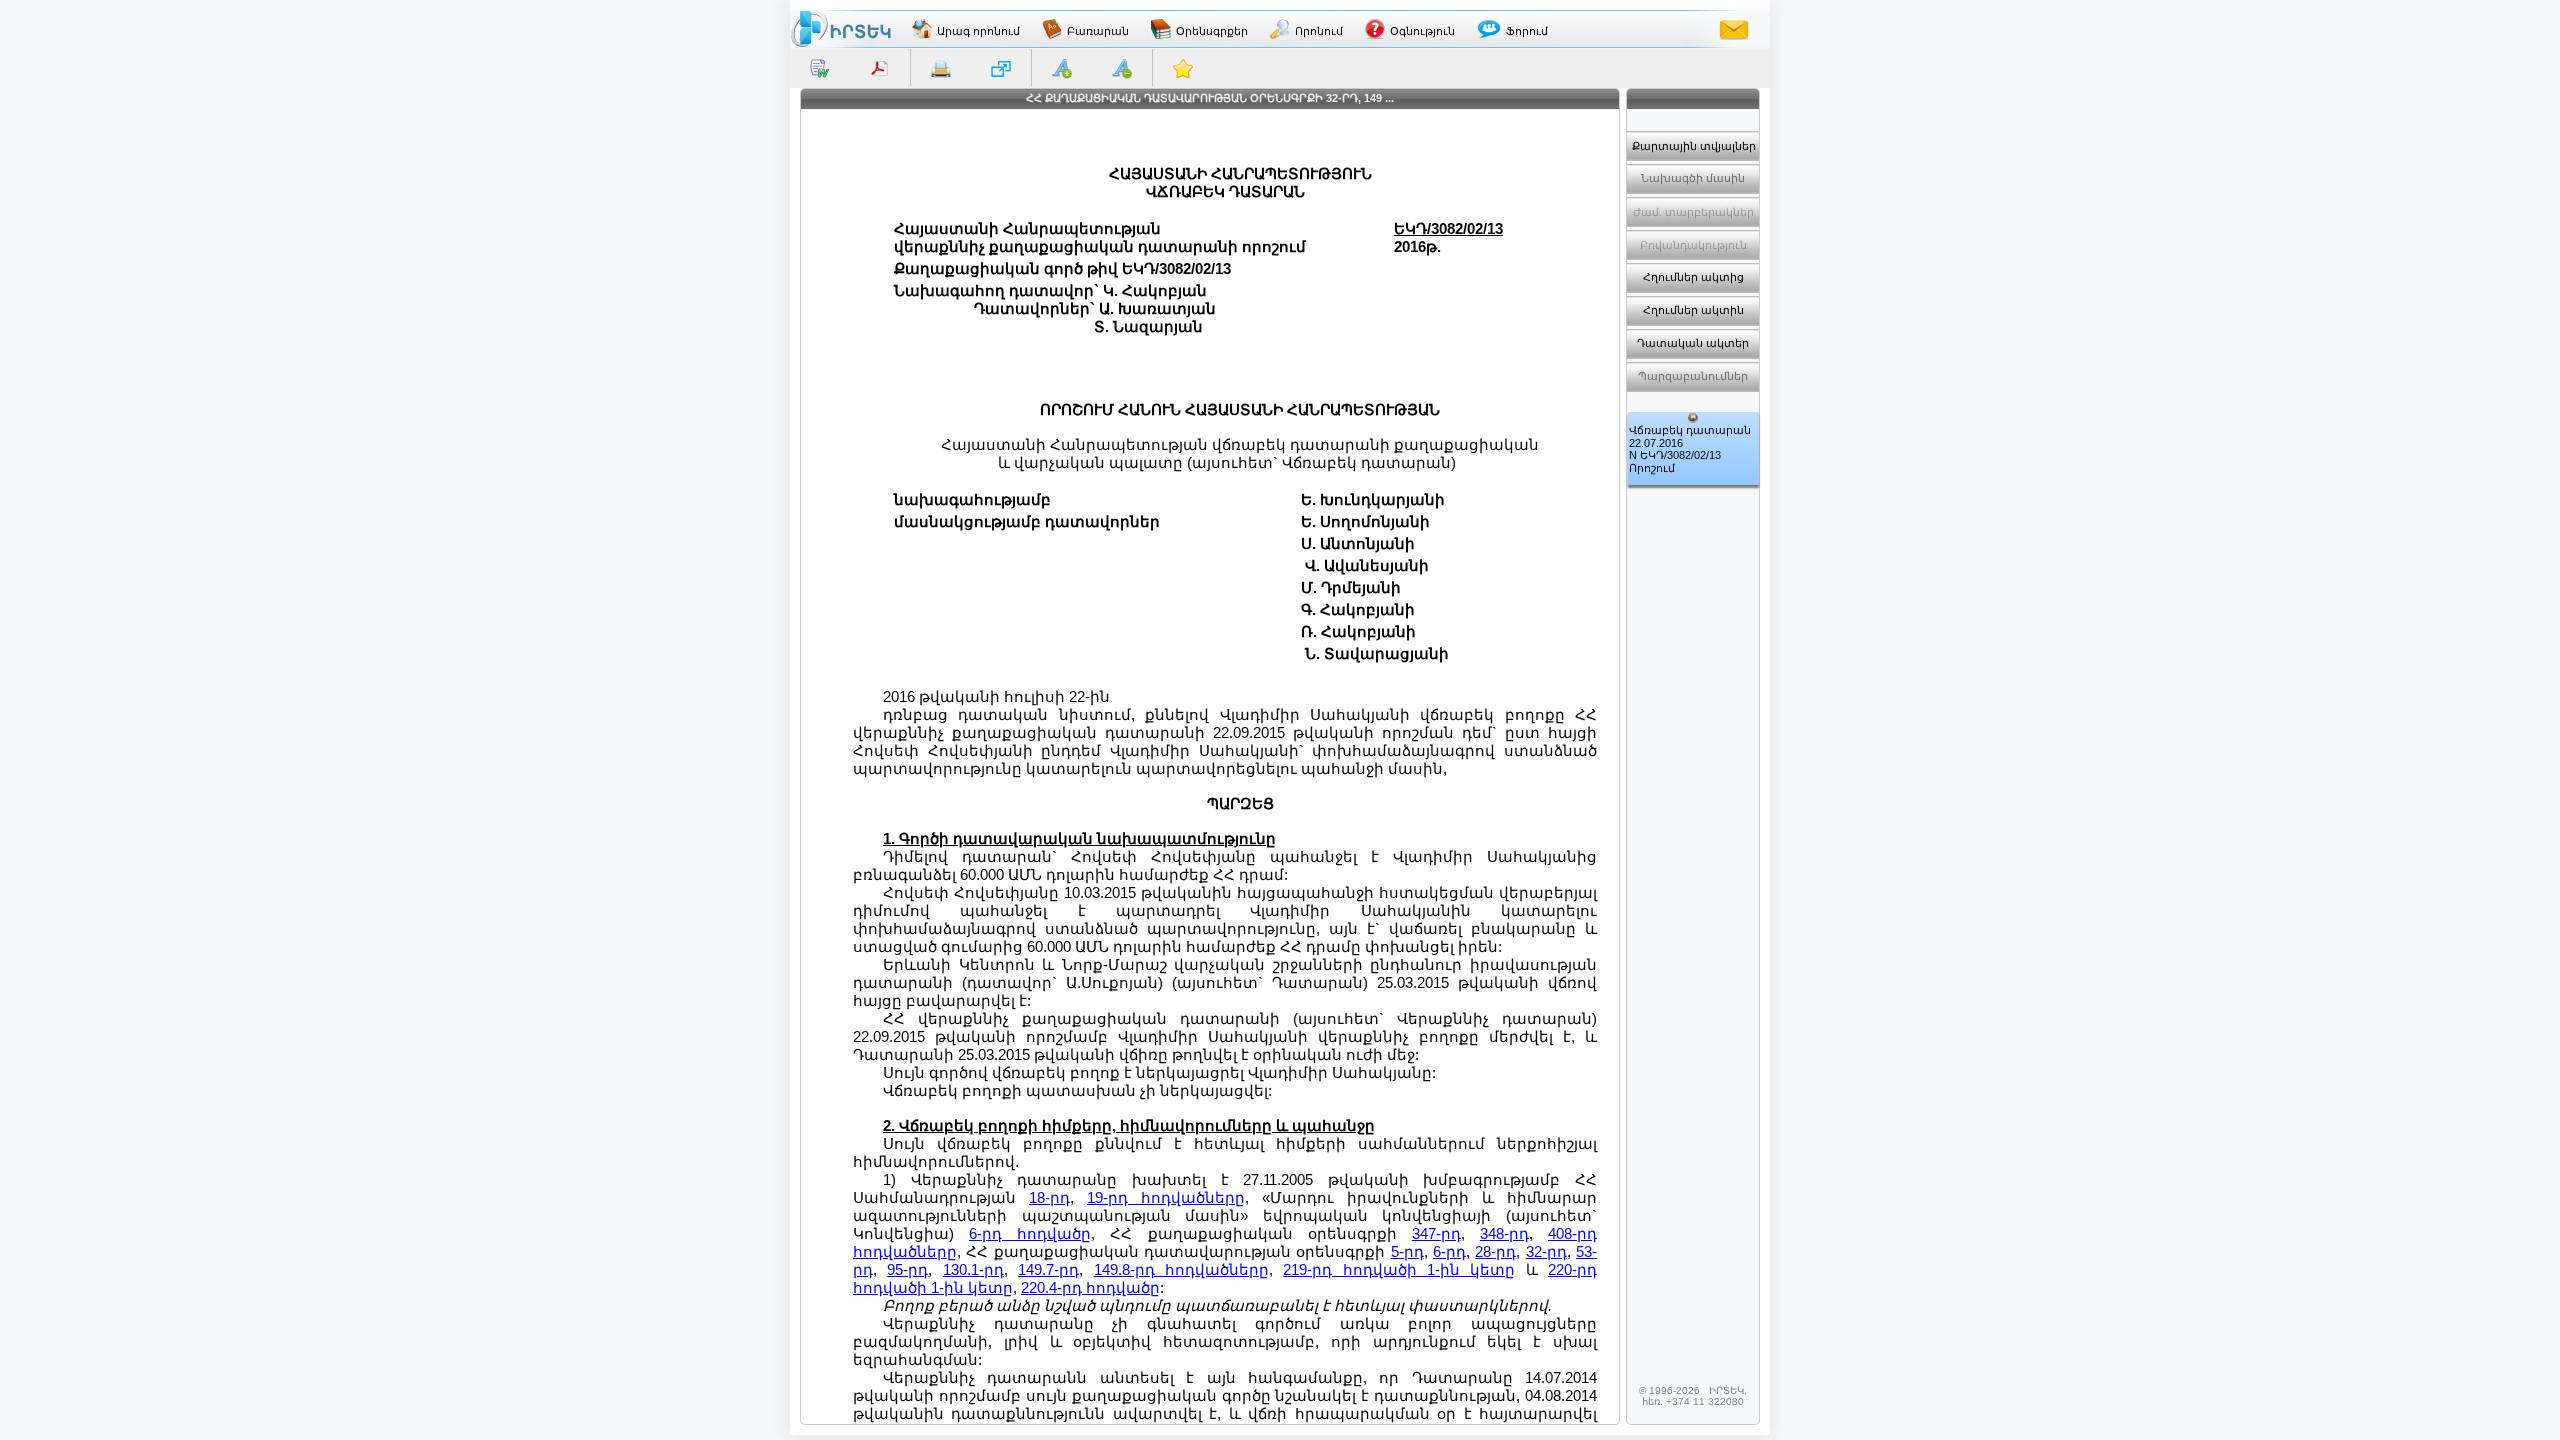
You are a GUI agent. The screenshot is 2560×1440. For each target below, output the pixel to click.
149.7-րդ (1048, 1269)
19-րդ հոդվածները (1166, 1197)
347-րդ (1436, 1233)
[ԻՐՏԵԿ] (841, 29)
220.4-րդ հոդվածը (1090, 1287)
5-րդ (1407, 1251)
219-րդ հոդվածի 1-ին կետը (1399, 1269)
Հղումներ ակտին (1693, 310)
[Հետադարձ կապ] (1734, 29)
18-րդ (1049, 1197)
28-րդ (1495, 1251)
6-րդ (1449, 1251)
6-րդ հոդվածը (1030, 1233)
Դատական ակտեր (1693, 343)
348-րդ (1504, 1233)
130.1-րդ (973, 1269)
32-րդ (1546, 1251)
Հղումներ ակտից (1693, 277)
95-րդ (907, 1269)
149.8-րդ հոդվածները (1181, 1269)
